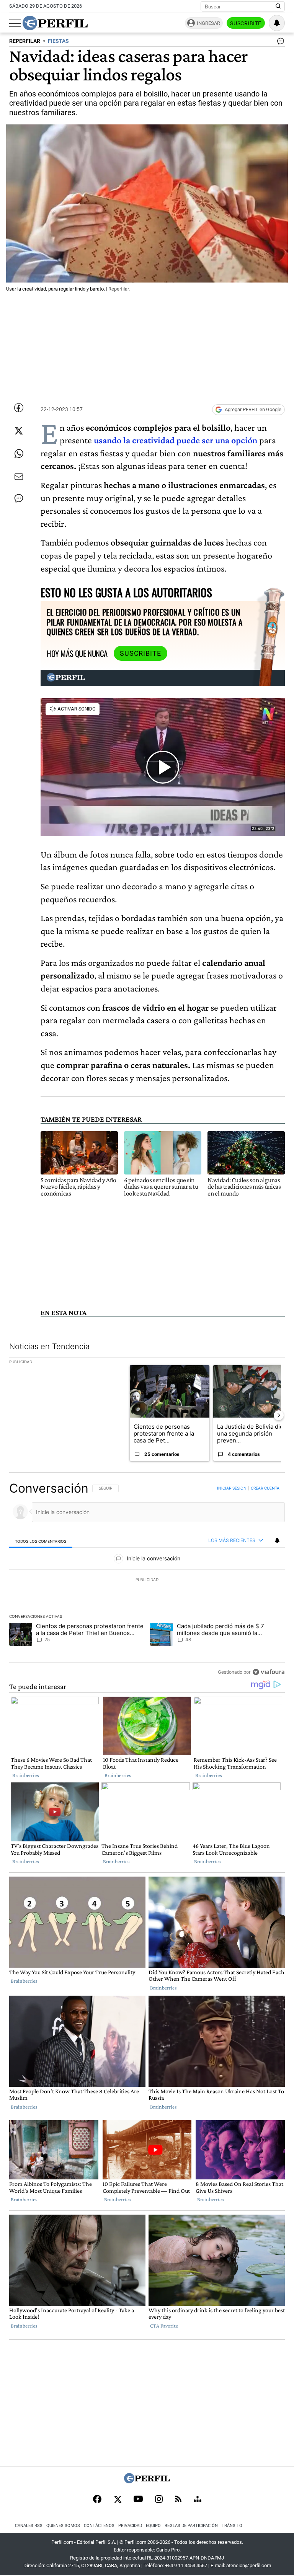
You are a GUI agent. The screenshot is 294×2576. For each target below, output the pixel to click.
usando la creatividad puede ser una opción (175, 440)
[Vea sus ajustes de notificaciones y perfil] (277, 23)
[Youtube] (138, 2500)
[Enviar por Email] (19, 477)
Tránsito (232, 2526)
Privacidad (130, 2526)
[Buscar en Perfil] (278, 7)
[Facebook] (97, 2500)
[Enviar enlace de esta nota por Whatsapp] (19, 454)
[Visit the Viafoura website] (269, 1672)
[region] (147, 1580)
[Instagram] (159, 2500)
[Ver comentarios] (279, 43)
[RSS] (178, 2500)
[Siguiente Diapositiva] (279, 1415)
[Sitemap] (198, 2500)
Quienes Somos (63, 2526)
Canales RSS (29, 2526)
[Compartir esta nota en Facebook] (19, 408)
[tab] (41, 1541)
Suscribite (246, 23)
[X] (118, 2500)
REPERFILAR (25, 41)
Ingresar (208, 23)
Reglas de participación (191, 2526)
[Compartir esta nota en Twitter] (19, 431)
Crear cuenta (265, 1488)
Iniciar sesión (232, 1488)
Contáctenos (99, 2526)
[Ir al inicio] (55, 23)
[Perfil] (147, 2481)
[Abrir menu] (15, 23)
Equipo (153, 2526)
